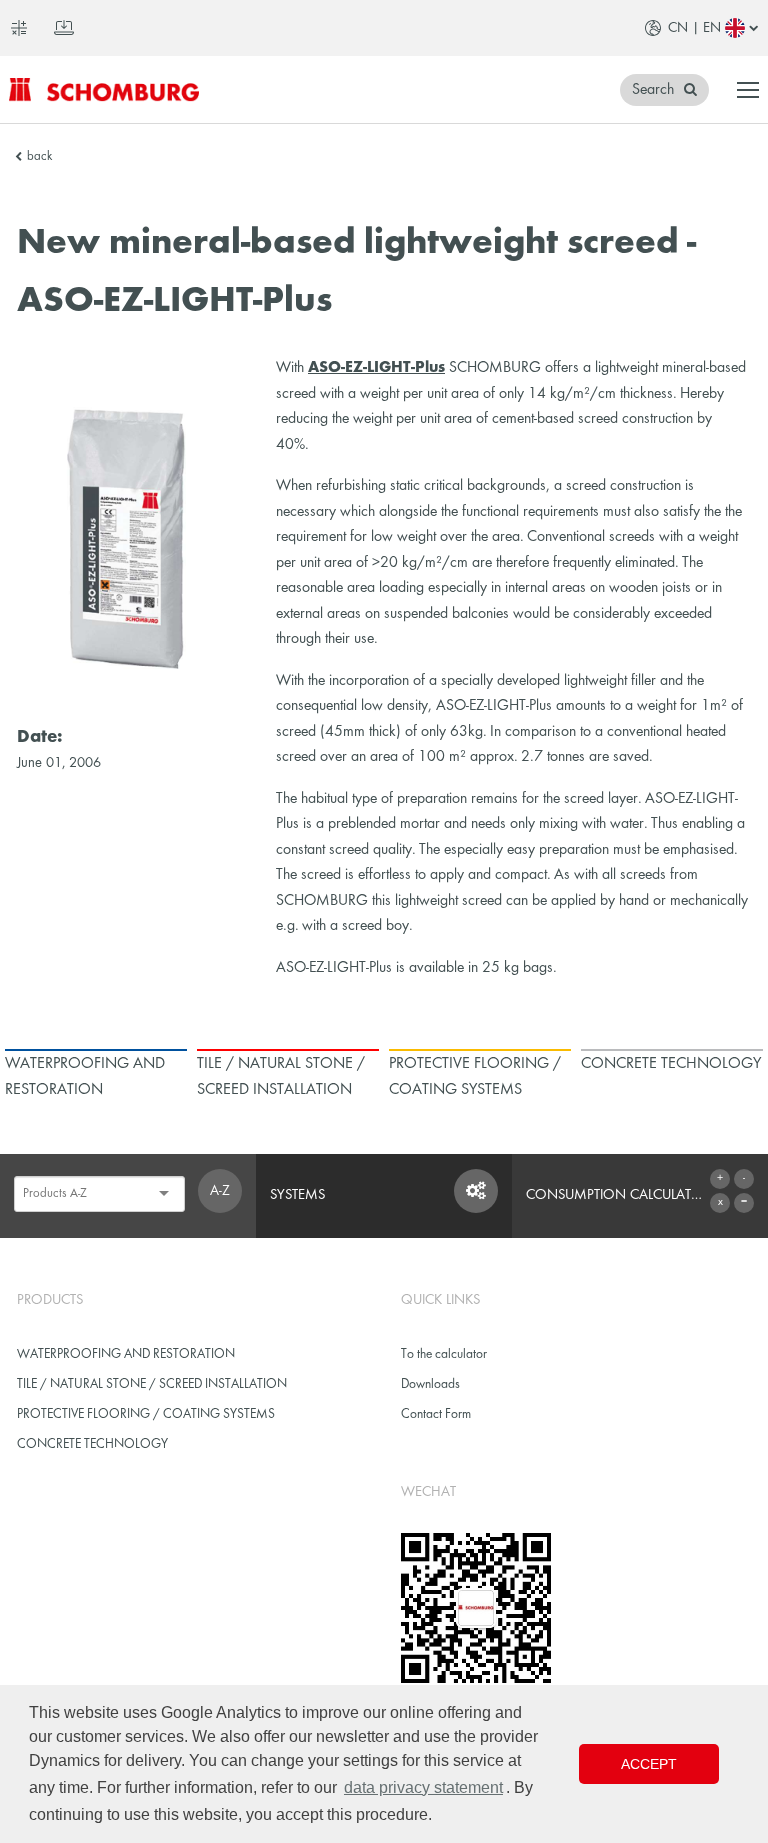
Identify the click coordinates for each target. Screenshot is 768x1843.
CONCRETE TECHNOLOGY (92, 1444)
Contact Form (436, 1414)
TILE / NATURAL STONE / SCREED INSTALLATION (152, 1384)
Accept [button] (649, 1764)
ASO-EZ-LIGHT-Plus (376, 368)
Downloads (430, 1384)
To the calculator (444, 1354)
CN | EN (694, 28)
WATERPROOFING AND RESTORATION (126, 1354)
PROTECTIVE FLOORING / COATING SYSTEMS (146, 1414)
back (39, 157)
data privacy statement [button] (423, 1787)
